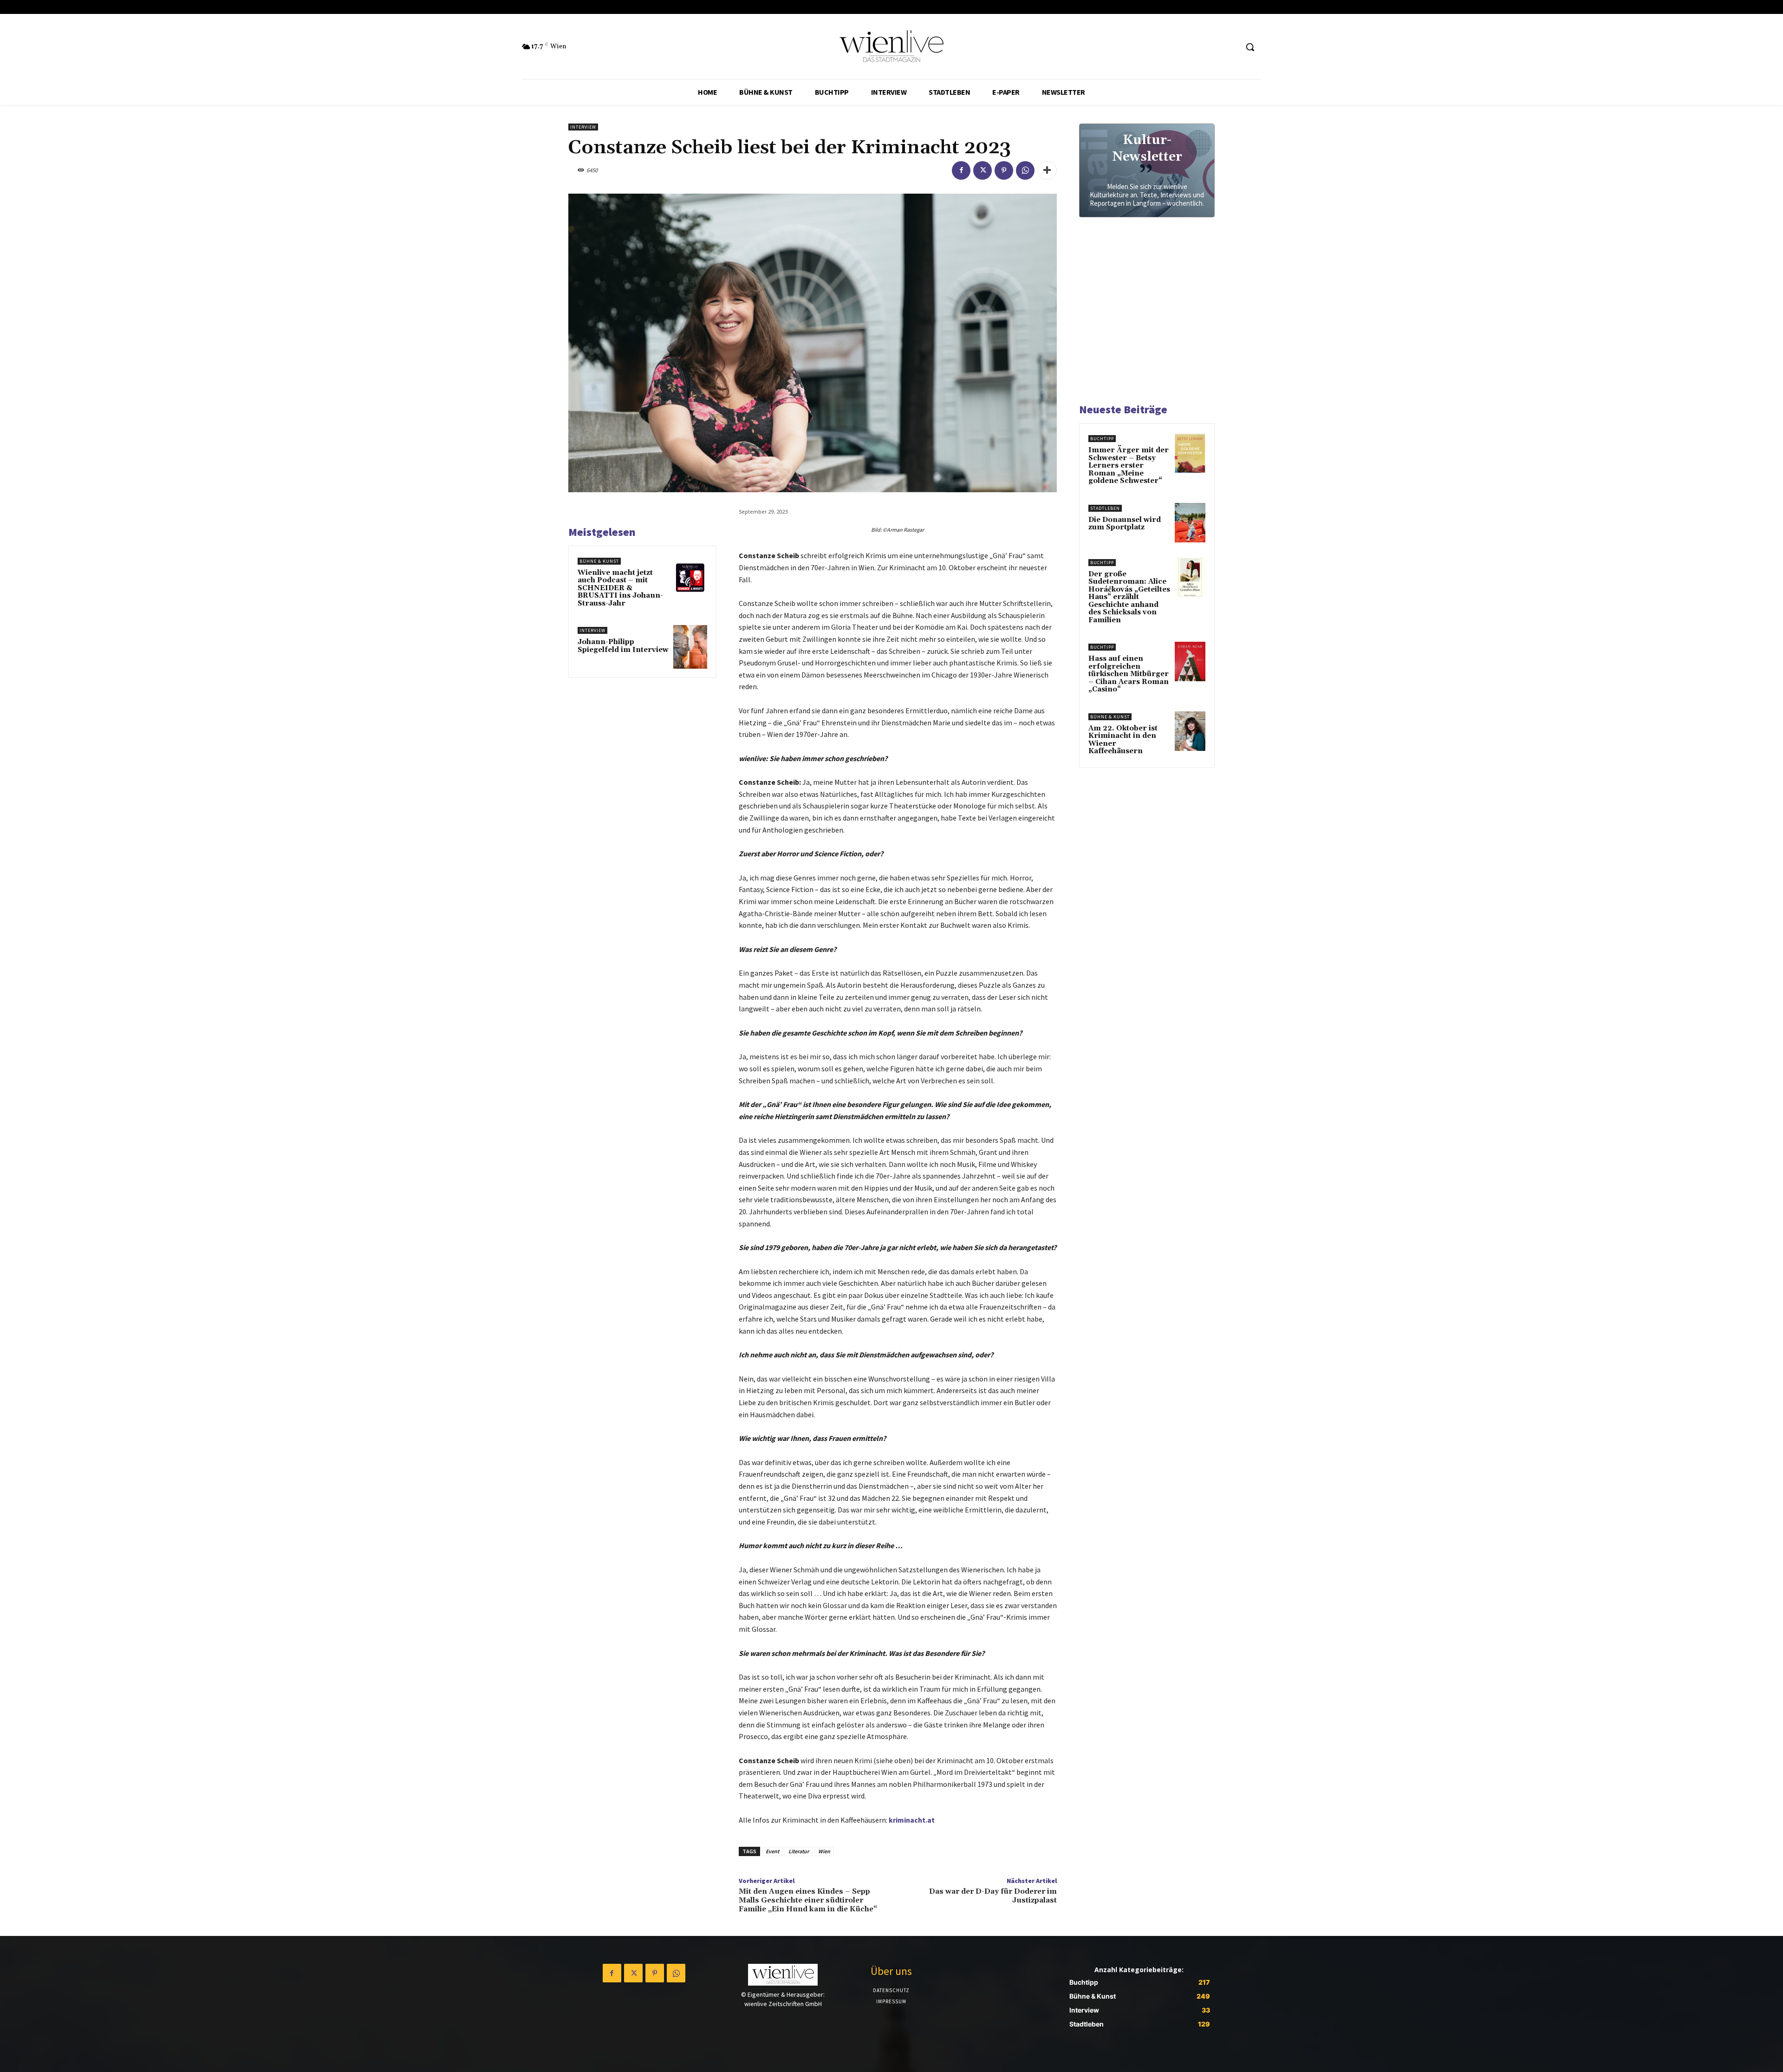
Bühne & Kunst (599, 561)
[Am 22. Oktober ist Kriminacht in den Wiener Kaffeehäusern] (1190, 731)
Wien (824, 1851)
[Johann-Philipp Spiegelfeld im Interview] (690, 647)
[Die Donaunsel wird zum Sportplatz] (1190, 523)
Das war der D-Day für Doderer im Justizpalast (993, 1896)
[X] (983, 170)
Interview (583, 127)
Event (772, 1851)
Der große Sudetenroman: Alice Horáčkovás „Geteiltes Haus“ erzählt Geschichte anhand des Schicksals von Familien (1129, 597)
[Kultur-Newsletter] (1147, 170)
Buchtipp (1102, 439)
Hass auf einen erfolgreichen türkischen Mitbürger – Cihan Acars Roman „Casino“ (1129, 674)
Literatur (799, 1851)
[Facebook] (961, 170)
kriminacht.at (912, 1820)
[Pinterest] (1004, 170)
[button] (1250, 47)
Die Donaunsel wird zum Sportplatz (1125, 524)
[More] (1047, 170)
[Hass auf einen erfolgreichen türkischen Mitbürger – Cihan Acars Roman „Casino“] (1190, 661)
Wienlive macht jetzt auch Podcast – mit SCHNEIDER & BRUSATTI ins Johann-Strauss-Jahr (620, 588)
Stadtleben (1105, 508)
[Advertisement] (1149, 314)
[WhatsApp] (1025, 170)
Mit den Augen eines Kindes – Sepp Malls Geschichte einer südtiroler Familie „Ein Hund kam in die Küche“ (808, 1900)
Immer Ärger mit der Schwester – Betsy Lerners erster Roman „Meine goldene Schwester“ (1129, 466)
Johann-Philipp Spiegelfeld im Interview (623, 646)
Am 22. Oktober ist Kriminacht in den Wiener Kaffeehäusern (1123, 740)
